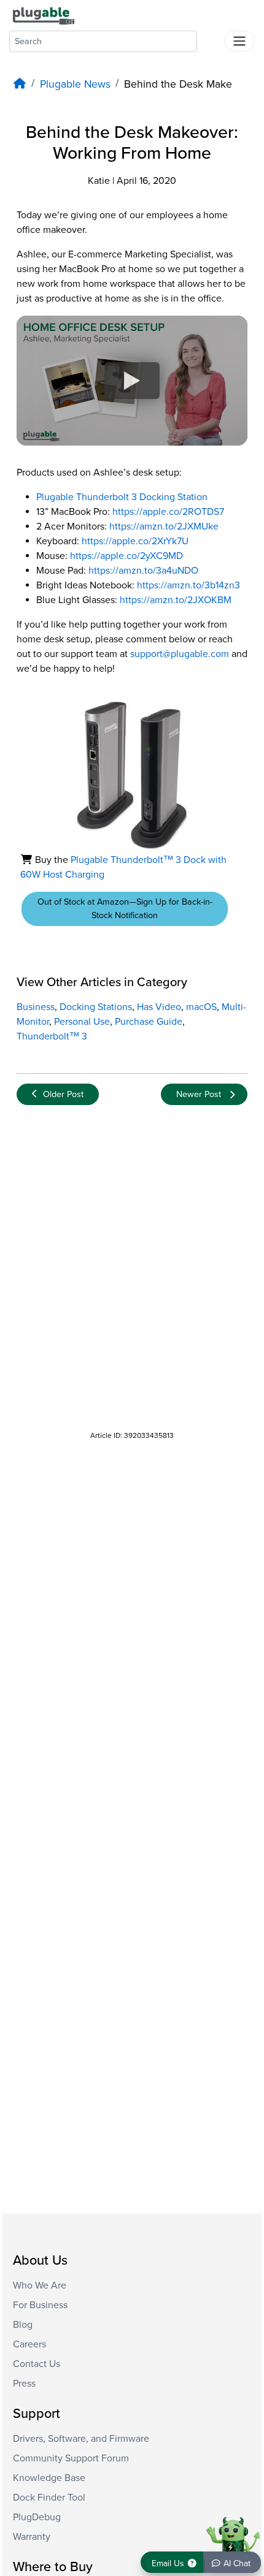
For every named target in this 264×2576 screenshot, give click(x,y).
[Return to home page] (44, 15)
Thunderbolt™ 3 (52, 1036)
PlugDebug (37, 2517)
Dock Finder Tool (49, 2498)
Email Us (169, 2563)
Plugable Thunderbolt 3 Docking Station (122, 497)
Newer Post (199, 1094)
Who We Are (40, 2285)
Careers (29, 2344)
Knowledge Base (49, 2478)
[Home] (20, 84)
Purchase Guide (149, 1022)
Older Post (63, 1094)
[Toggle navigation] (239, 41)
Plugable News (75, 84)
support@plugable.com (180, 654)
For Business (40, 2305)
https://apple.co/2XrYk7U (135, 541)
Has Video (159, 1007)
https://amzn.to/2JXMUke (164, 526)
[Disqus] (132, 1268)
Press (24, 2384)
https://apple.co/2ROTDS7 (168, 512)
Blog (23, 2325)
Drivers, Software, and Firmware (81, 2439)
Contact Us (37, 2364)
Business (36, 1007)
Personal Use (82, 1022)
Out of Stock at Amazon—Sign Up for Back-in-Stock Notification (125, 909)
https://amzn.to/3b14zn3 (188, 585)
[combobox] (103, 41)
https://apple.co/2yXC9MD (126, 556)
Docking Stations (96, 1007)
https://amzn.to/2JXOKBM (176, 600)
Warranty (32, 2537)
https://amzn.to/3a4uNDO (143, 571)
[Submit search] (211, 39)
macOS (201, 1007)
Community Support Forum (71, 2458)
